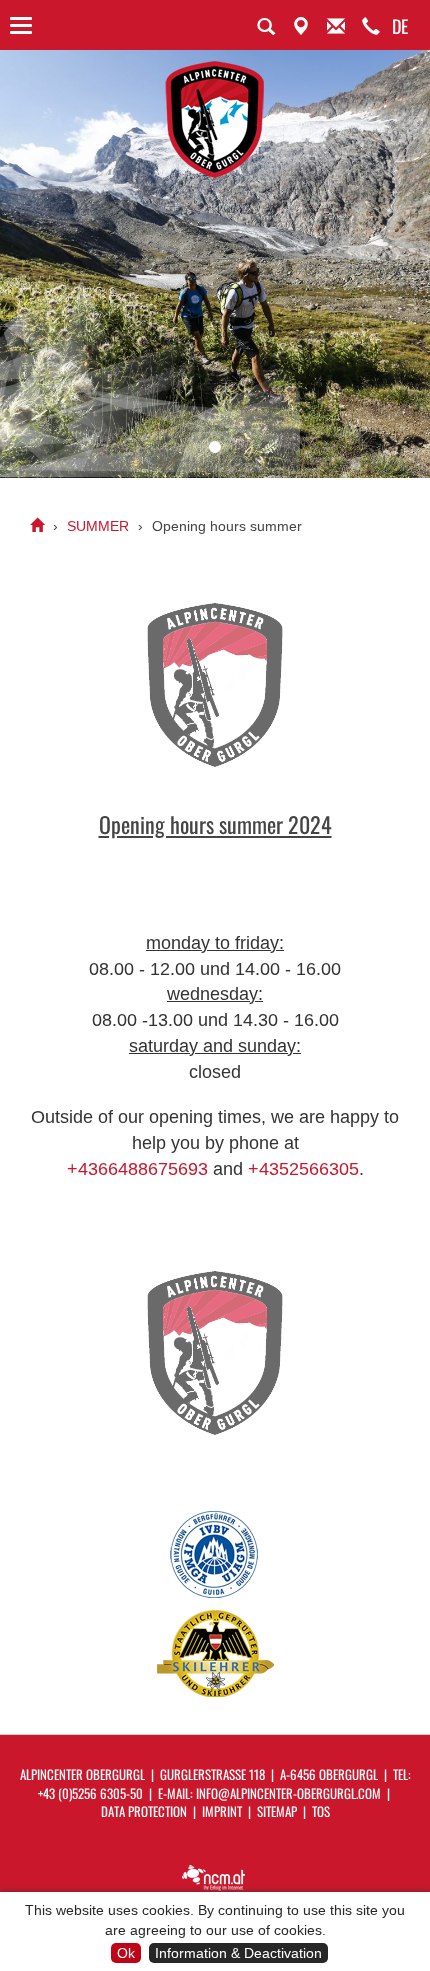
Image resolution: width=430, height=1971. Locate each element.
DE (400, 26)
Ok (126, 1953)
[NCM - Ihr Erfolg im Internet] (215, 1876)
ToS (321, 1811)
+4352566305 (303, 1169)
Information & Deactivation (238, 1953)
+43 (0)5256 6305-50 (90, 1793)
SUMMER (98, 526)
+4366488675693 (137, 1169)
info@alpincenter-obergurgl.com (288, 1793)
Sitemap (277, 1811)
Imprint (222, 1811)
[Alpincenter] (37, 526)
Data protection (144, 1811)
